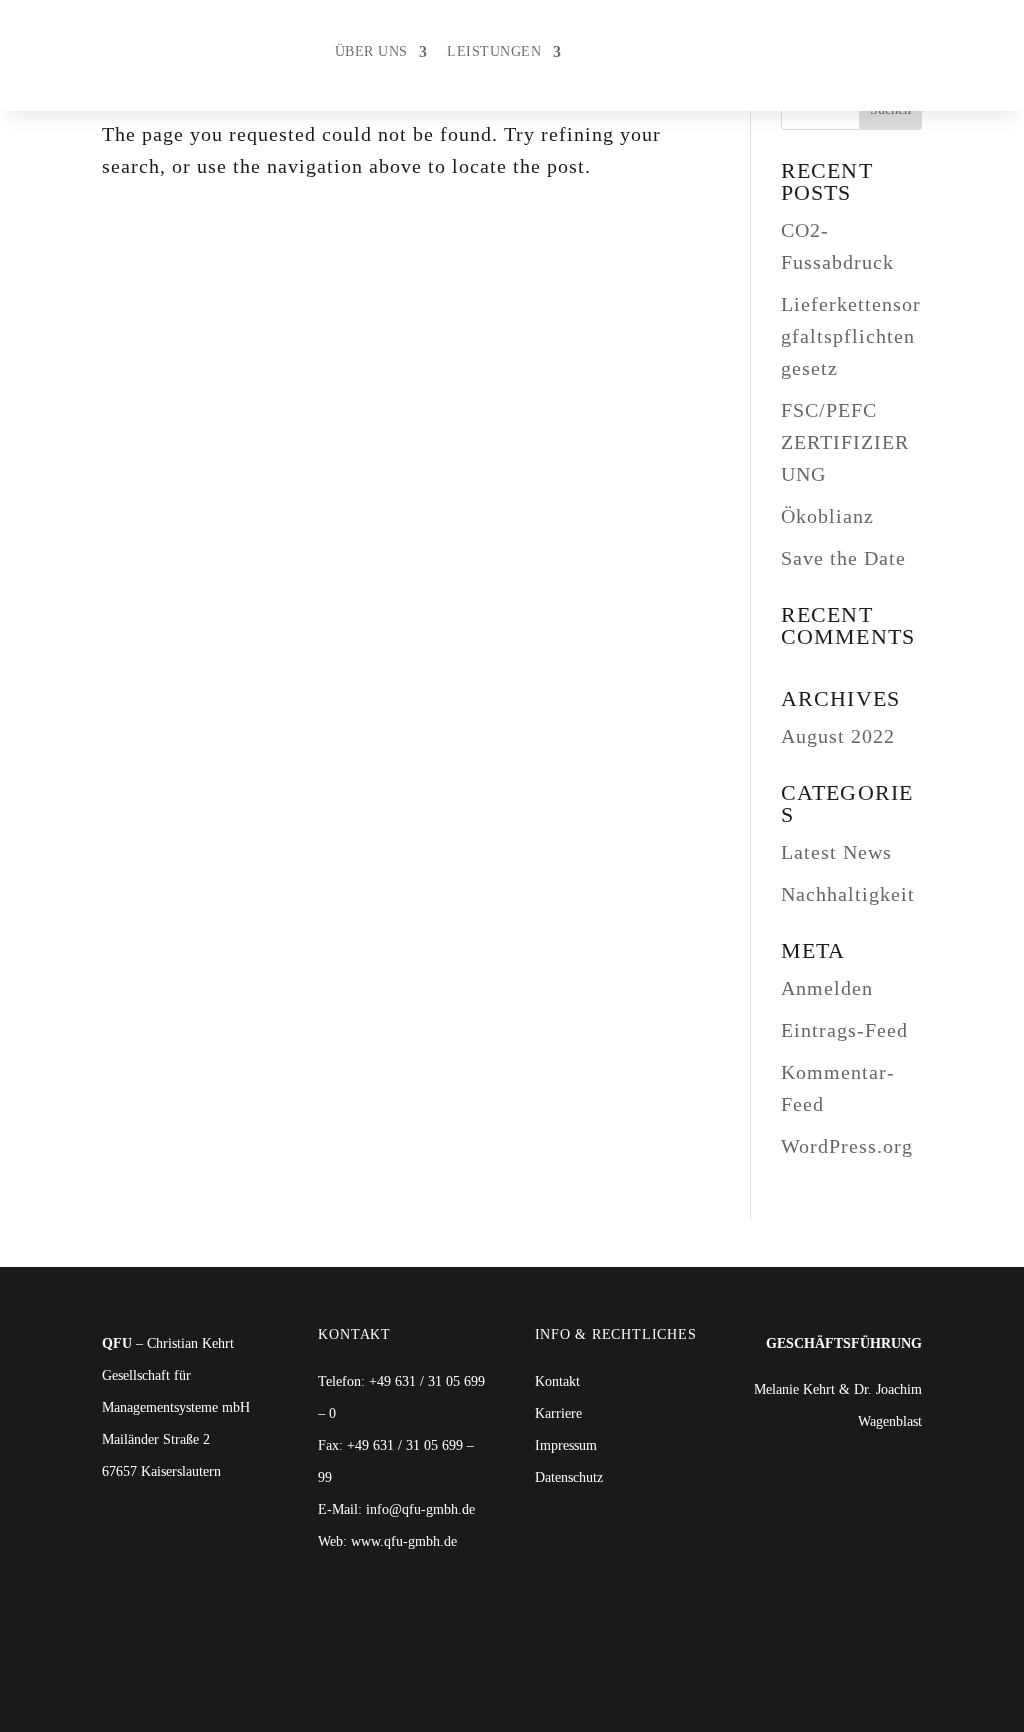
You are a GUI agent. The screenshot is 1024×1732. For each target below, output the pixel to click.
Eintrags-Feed (844, 1030)
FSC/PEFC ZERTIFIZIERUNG (845, 442)
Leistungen (494, 51)
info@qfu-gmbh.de (420, 1509)
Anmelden (827, 988)
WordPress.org (847, 1146)
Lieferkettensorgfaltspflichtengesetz (851, 336)
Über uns (371, 51)
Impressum (566, 1445)
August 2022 (838, 736)
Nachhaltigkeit (848, 894)
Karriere (558, 1413)
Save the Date (843, 558)
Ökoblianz (827, 516)
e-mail (951, 55)
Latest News (836, 852)
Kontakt (557, 1381)
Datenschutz (569, 1477)
